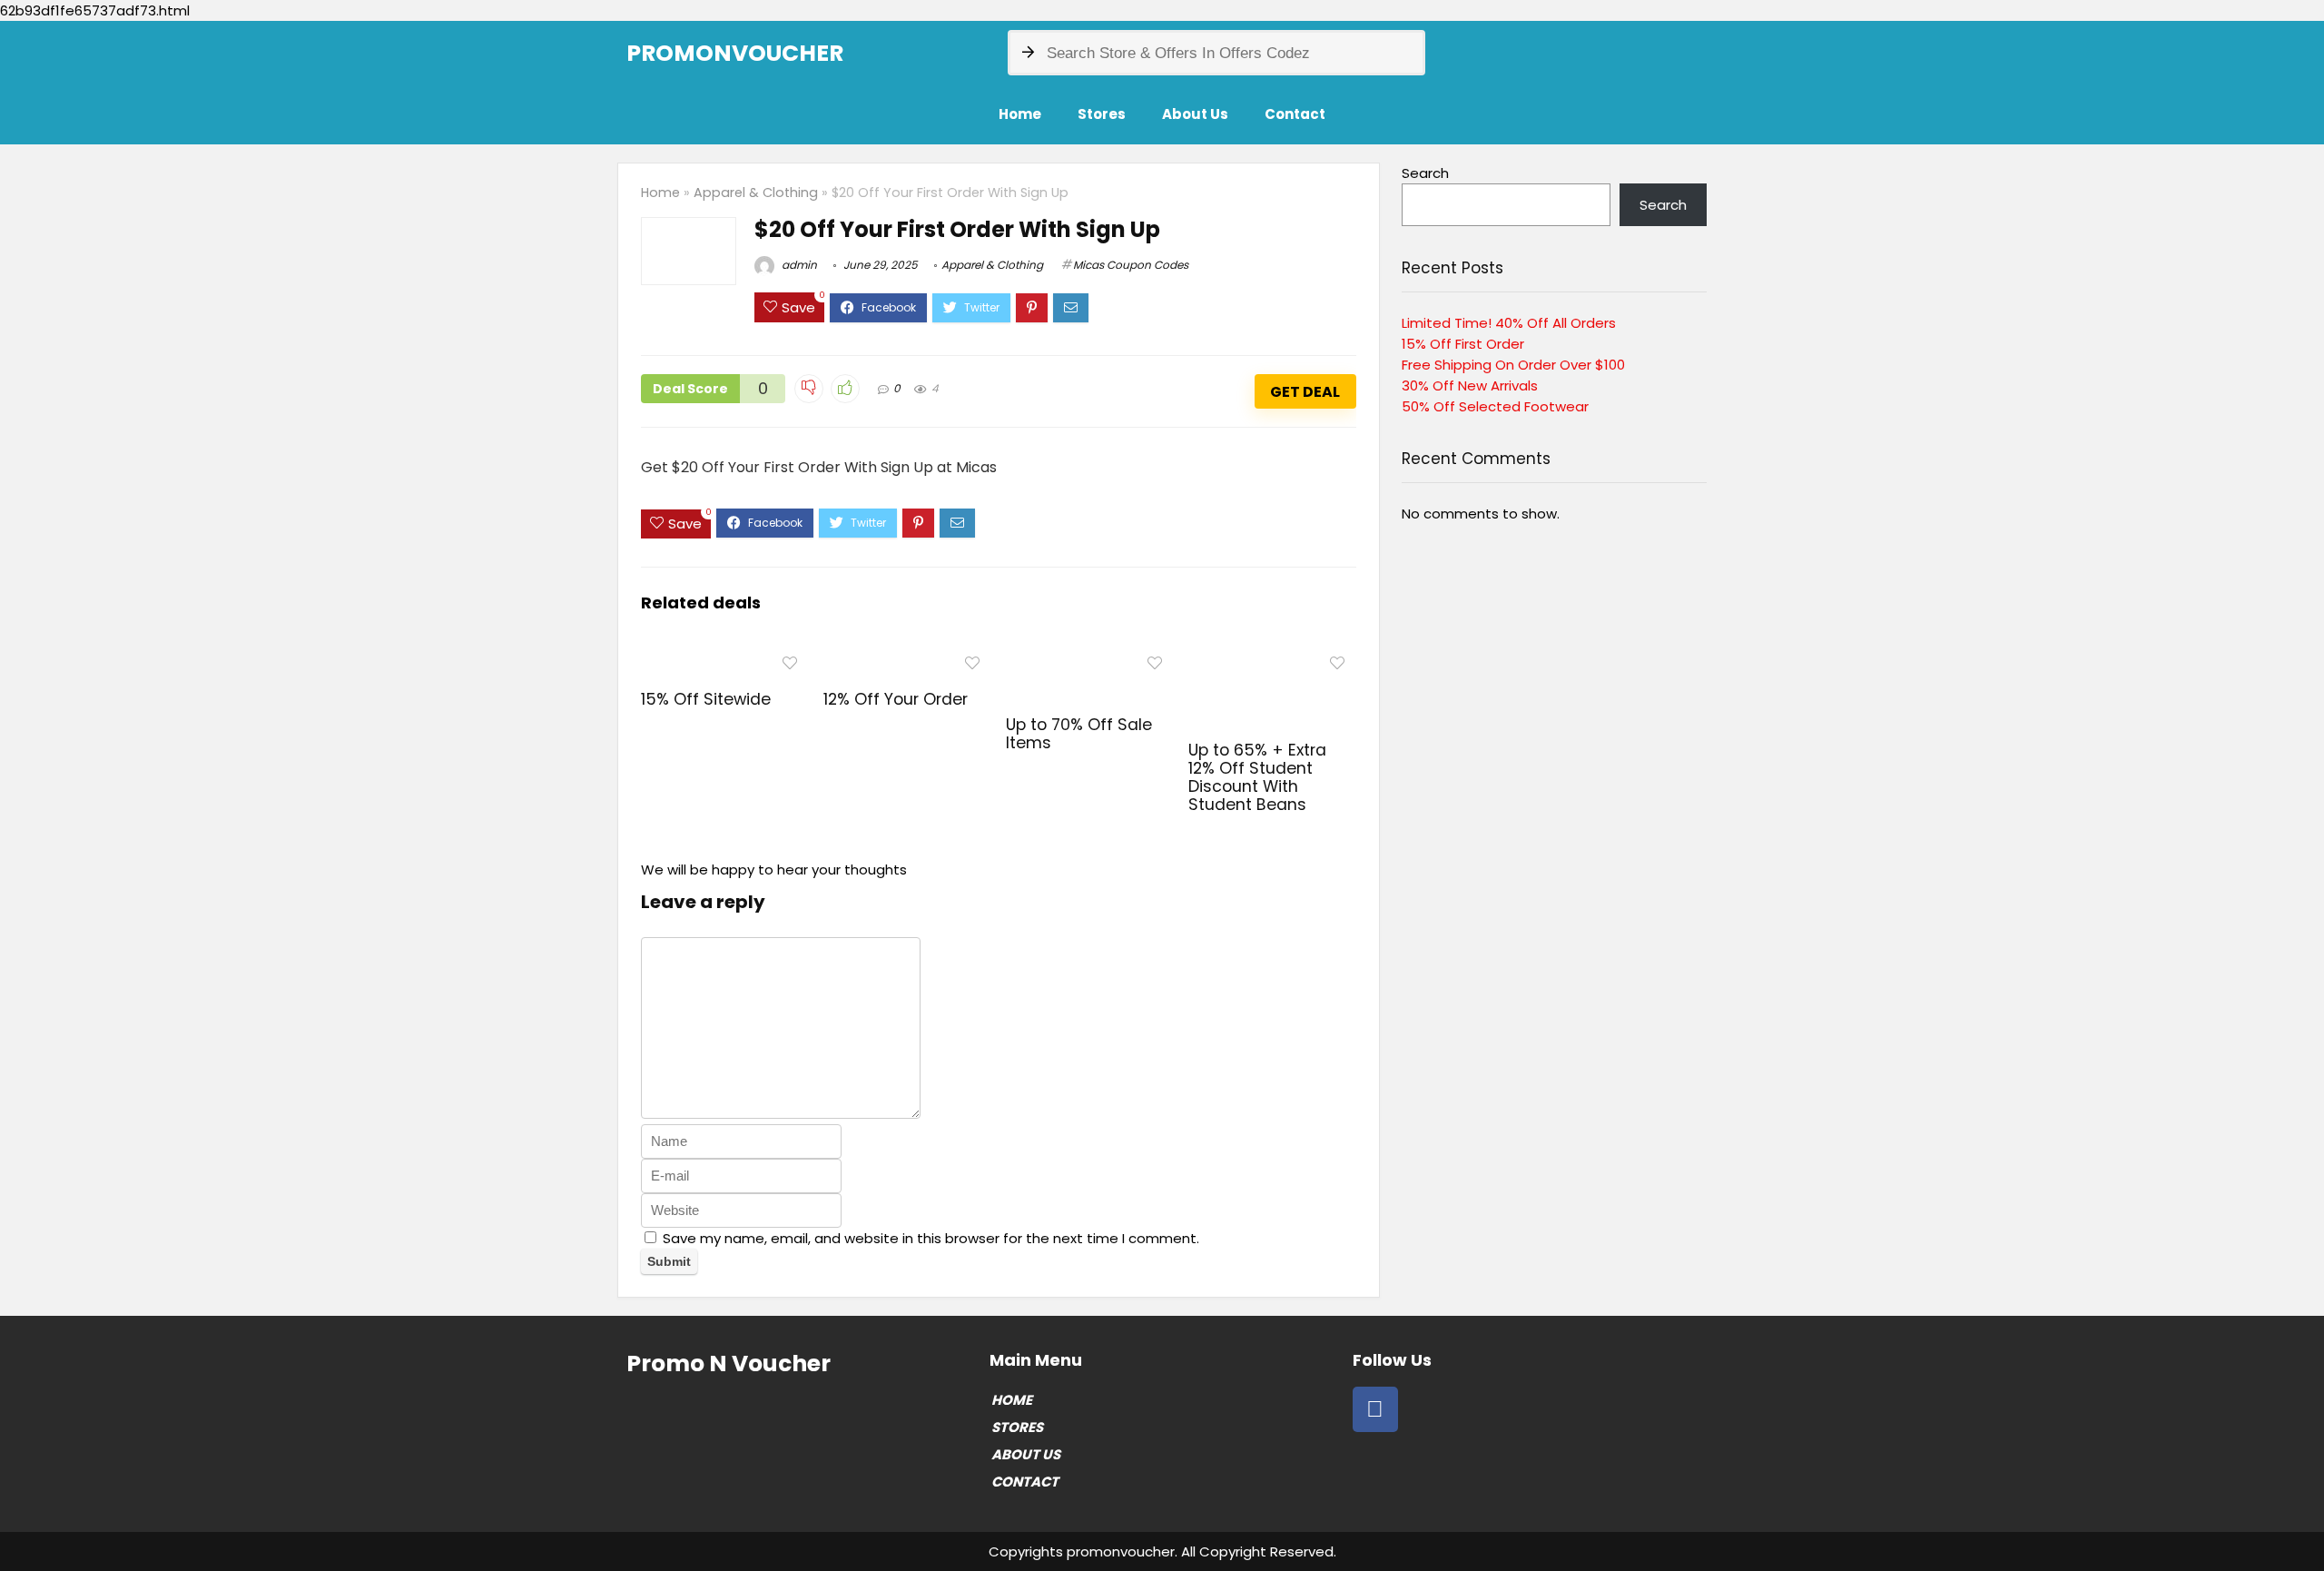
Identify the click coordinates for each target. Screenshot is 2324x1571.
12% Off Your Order (896, 699)
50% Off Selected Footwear (1495, 406)
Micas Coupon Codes (1131, 265)
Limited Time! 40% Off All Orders (1509, 323)
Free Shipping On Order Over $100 (1513, 365)
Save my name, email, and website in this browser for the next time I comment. (931, 1238)
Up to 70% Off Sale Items (1079, 734)
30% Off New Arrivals (1470, 385)
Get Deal (1305, 392)
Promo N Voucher (729, 1364)
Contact (1295, 114)
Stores (1102, 114)
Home (1020, 114)
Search (1425, 173)
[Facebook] (1375, 1409)
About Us (1195, 114)
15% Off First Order (1463, 344)
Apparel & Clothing (756, 193)
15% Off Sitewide (706, 699)
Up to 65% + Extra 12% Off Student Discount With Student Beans (1257, 777)
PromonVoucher (735, 53)
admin (798, 265)
